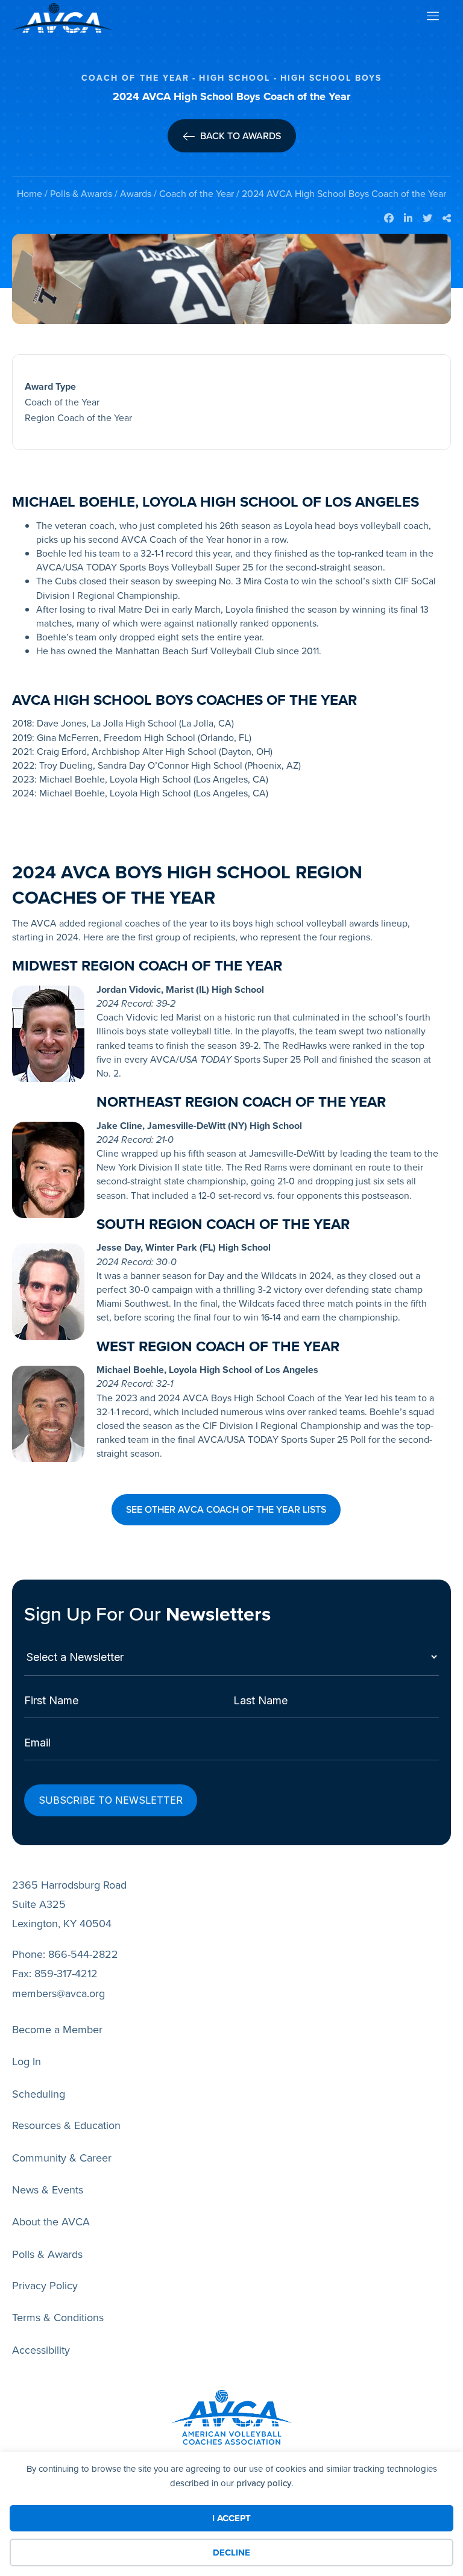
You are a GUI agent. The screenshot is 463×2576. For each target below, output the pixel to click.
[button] (226, 1510)
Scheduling (39, 2094)
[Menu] (432, 18)
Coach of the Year (197, 194)
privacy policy (264, 2483)
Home (30, 194)
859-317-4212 (66, 1974)
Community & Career (62, 2158)
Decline (231, 2553)
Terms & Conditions (58, 2318)
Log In (27, 2062)
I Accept (231, 2518)
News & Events (48, 2190)
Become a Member (57, 2030)
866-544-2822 (83, 1954)
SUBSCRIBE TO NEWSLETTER (111, 1800)
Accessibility (41, 2350)
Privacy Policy (45, 2286)
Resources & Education (66, 2125)
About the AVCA (51, 2222)
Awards (136, 194)
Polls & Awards (81, 194)
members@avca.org (58, 1993)
